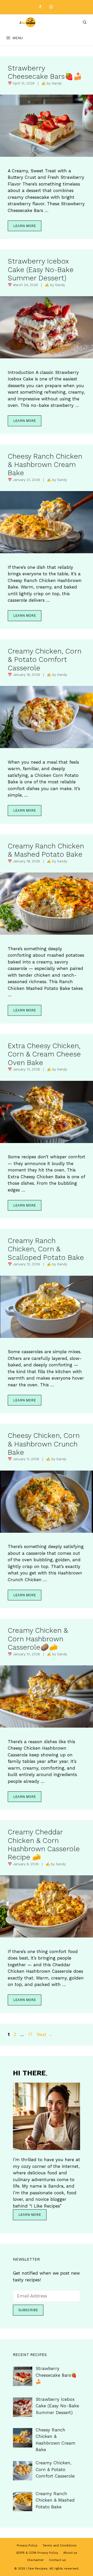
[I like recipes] (28, 22)
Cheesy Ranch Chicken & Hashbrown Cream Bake (45, 465)
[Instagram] (51, 7)
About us (70, 2553)
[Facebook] (40, 7)
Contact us (57, 2560)
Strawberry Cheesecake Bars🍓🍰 (45, 72)
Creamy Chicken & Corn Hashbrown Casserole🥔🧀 (38, 1639)
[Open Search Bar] (85, 22)
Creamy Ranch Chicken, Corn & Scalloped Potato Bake (46, 1249)
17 (31, 2034)
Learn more (25, 226)
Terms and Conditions (60, 2545)
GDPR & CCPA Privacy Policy (37, 2553)
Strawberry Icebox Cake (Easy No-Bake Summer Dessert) (41, 270)
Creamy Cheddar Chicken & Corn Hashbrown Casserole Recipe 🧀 (44, 1845)
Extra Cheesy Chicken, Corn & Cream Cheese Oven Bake (44, 1054)
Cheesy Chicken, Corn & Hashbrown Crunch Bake (44, 1444)
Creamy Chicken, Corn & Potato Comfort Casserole (45, 660)
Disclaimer (36, 2560)
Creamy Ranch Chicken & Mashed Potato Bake (46, 850)
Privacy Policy (27, 2545)
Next (45, 2034)
